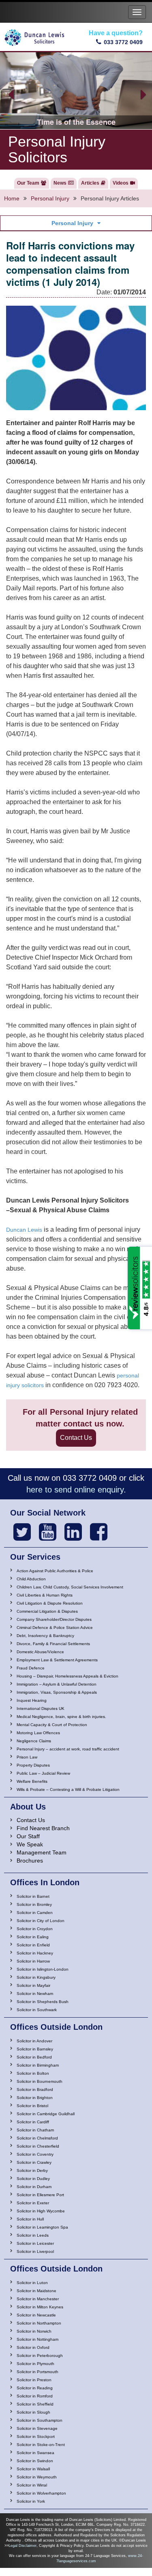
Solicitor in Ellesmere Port (40, 2195)
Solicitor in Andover (34, 2041)
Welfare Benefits (32, 1781)
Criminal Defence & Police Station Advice (55, 1628)
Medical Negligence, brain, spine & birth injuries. (61, 1717)
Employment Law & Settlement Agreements (57, 1660)
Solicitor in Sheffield (35, 2404)
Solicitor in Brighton (35, 2098)
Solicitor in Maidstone (36, 2291)
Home (12, 198)
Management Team (42, 1852)
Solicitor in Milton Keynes (40, 2307)
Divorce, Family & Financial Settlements (53, 1644)
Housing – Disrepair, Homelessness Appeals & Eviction (67, 1676)
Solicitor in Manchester (38, 2299)
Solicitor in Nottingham (37, 2339)
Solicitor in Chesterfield (38, 2146)
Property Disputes (33, 1765)
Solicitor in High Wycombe (41, 2211)
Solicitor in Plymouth (35, 2364)
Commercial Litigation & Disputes (47, 1611)
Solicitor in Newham (35, 1994)
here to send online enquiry (75, 1490)
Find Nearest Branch (43, 1828)
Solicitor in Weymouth (37, 2477)
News (60, 183)
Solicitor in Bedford (34, 2057)
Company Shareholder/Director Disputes (54, 1619)
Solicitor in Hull (30, 2219)
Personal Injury (50, 198)
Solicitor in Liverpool (35, 2251)
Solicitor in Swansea (35, 2453)
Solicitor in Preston (34, 2380)
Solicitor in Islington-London (43, 1969)
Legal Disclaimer (22, 2546)
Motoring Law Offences (38, 1733)
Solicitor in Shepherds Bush (43, 2002)
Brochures (30, 1861)
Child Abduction (31, 1579)
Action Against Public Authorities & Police (55, 1571)
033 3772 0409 (123, 42)
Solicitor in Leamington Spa (42, 2227)
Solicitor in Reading (35, 2388)
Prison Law (27, 1757)
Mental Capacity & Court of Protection (52, 1725)
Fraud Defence (31, 1668)
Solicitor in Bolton (33, 2073)
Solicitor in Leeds (33, 2235)
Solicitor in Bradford (35, 2090)
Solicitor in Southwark (37, 2010)
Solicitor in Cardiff (33, 2122)
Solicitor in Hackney (35, 1953)
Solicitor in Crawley (34, 2162)
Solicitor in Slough (33, 2412)
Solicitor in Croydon (35, 1929)
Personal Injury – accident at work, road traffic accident (68, 1749)
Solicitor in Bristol (32, 2106)
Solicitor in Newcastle (36, 2315)
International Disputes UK (41, 1708)
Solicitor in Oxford (33, 2347)
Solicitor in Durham (34, 2187)
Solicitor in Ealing (33, 1937)
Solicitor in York (31, 2501)
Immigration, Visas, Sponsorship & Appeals (57, 1692)
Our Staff (28, 1836)
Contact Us (76, 1438)
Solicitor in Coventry (35, 2154)
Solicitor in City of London (41, 1921)
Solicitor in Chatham (35, 2130)
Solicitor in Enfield (33, 1945)
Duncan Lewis (24, 1230)
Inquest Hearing (32, 1700)
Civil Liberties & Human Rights (45, 1595)
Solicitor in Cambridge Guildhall (46, 2114)
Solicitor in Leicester (35, 2243)
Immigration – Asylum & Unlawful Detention (57, 1684)
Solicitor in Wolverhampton (41, 2493)
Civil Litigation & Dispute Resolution (50, 1603)
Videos (121, 183)
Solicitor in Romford (35, 2396)
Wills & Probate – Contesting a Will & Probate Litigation (68, 1789)
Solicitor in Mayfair (33, 1985)
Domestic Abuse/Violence (40, 1652)
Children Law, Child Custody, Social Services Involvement (70, 1587)
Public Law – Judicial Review (43, 1773)
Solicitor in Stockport (36, 2437)
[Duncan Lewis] (22, 1532)
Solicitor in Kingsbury (36, 1977)
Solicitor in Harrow (33, 1961)
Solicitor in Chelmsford (37, 2138)
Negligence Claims (34, 1741)
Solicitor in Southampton (40, 2420)
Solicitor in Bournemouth (40, 2081)
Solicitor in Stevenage (37, 2428)
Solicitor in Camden (35, 1913)
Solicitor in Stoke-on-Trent (41, 2445)
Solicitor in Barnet (33, 1896)
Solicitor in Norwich (34, 2331)
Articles (90, 183)
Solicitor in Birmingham (38, 2065)
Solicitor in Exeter (33, 2203)
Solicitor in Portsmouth (37, 2372)
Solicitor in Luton (32, 2283)
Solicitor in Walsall (33, 2469)
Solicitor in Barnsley (35, 2049)
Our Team (28, 183)
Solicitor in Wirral (32, 2485)
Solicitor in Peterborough (40, 2356)
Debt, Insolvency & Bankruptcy (45, 1636)
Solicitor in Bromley (34, 1904)
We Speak (30, 1844)
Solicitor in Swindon (35, 2461)
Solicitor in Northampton (39, 2323)
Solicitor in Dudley (33, 2179)
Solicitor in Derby (32, 2170)
